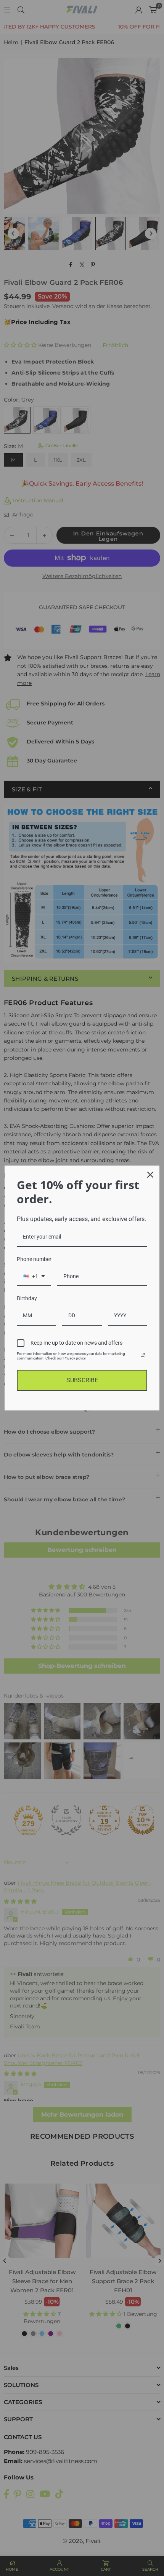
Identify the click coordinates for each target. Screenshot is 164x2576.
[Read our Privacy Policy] (143, 1355)
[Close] (150, 1175)
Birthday (27, 1298)
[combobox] (34, 1277)
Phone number (34, 1259)
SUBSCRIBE (82, 1380)
